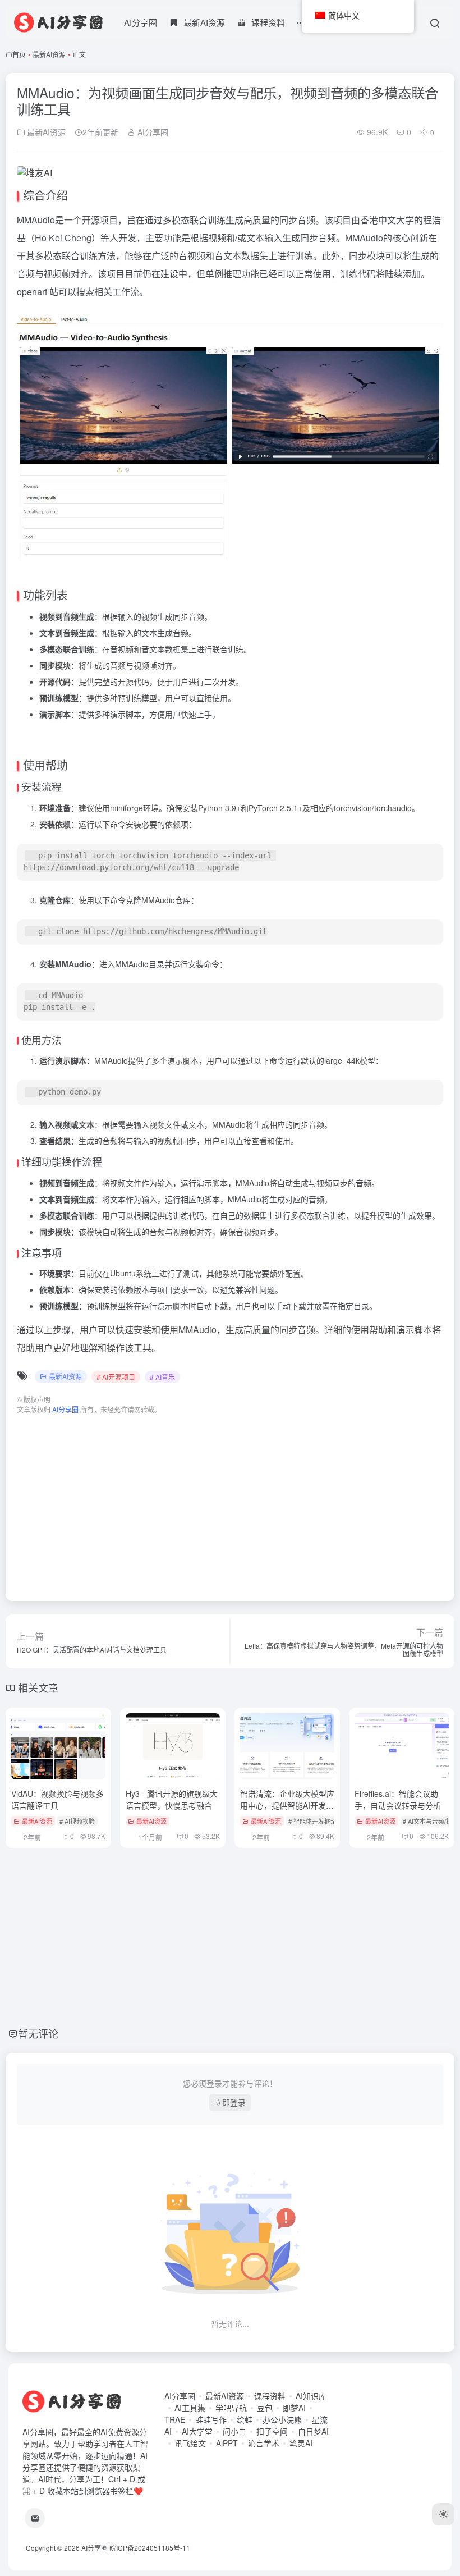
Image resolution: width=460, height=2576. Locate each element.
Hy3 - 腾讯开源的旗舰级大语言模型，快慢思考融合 (172, 1799)
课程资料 (270, 2396)
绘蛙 (245, 2419)
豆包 (265, 2408)
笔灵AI (301, 2443)
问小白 (234, 2431)
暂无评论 (38, 2033)
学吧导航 (231, 2408)
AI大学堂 (197, 2431)
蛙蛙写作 (211, 2419)
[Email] (35, 2518)
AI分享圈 (141, 22)
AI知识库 (311, 2396)
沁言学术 (264, 2443)
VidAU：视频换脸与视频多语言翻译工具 (58, 1799)
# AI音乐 (162, 1377)
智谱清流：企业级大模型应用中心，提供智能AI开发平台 (287, 1805)
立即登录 (230, 2102)
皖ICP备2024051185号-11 (150, 2548)
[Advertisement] (230, 1502)
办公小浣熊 (282, 2419)
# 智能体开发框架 (312, 1821)
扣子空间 (272, 2431)
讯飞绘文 (190, 2443)
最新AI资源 (49, 54)
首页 (19, 54)
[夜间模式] (443, 2514)
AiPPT (227, 2443)
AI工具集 (190, 2408)
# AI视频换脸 (77, 1821)
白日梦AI (313, 2431)
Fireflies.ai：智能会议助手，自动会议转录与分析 (398, 1799)
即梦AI (294, 2408)
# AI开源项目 (116, 1377)
